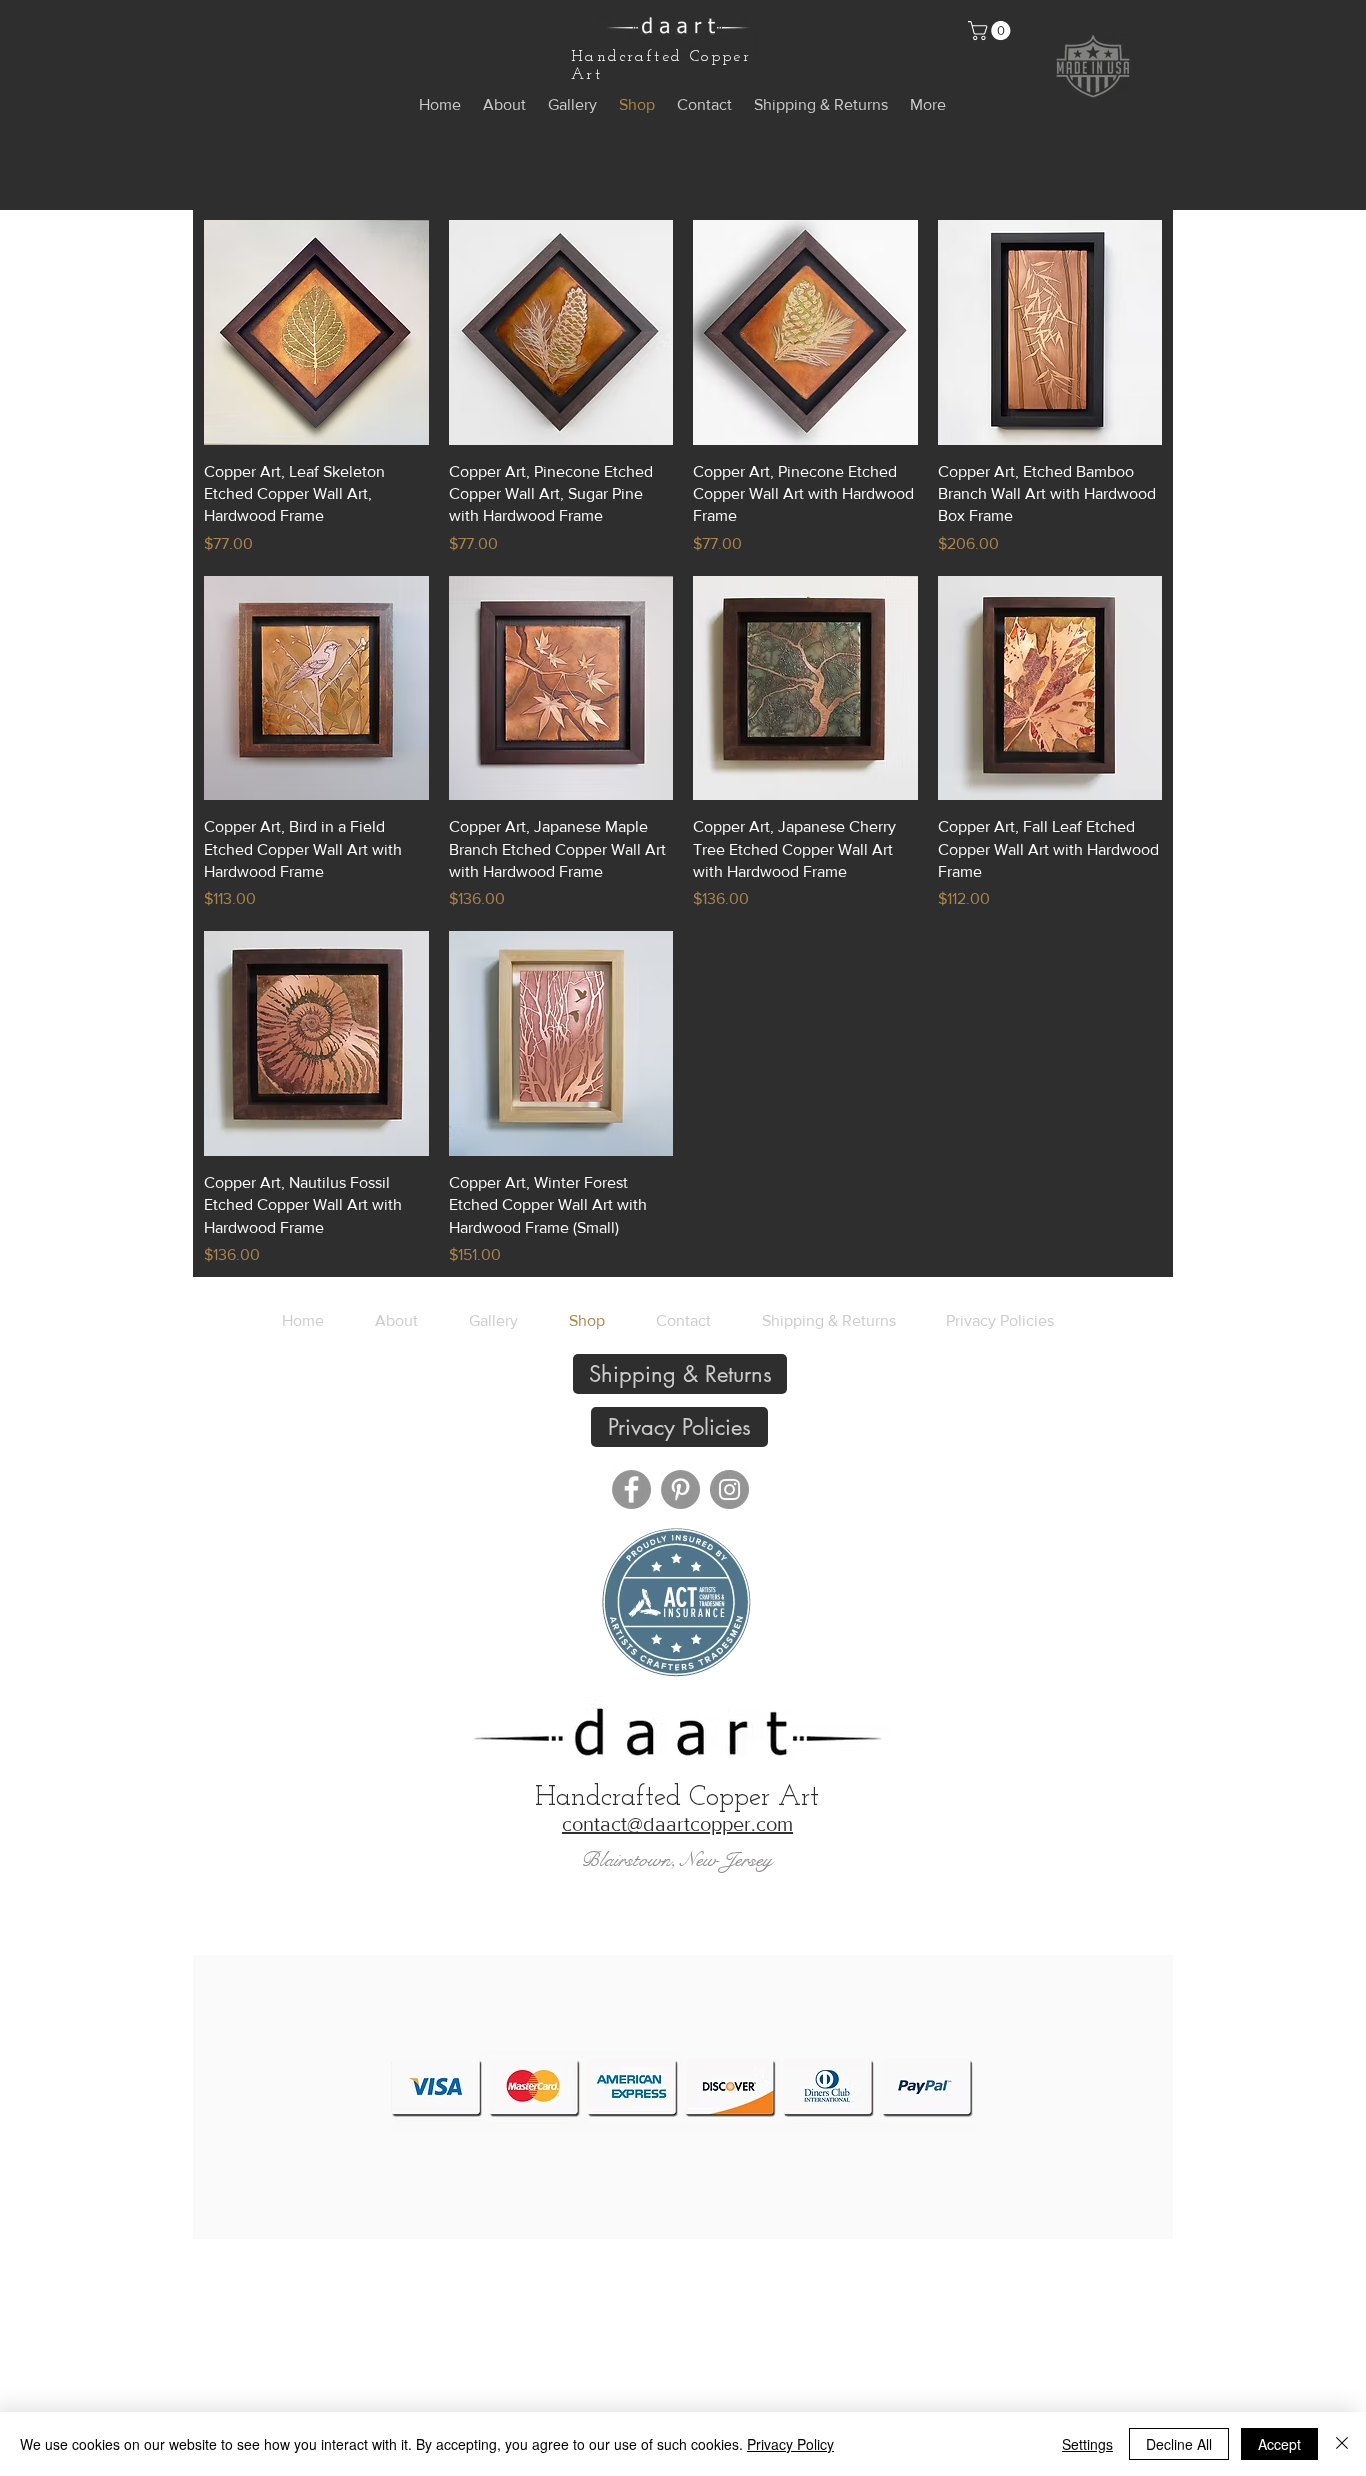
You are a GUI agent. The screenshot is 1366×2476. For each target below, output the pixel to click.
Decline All (1179, 2444)
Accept (1279, 2444)
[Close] (1342, 2444)
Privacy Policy (790, 2444)
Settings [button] (1087, 2444)
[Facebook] (631, 1489)
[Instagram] (729, 1489)
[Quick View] (316, 332)
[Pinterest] (680, 1489)
